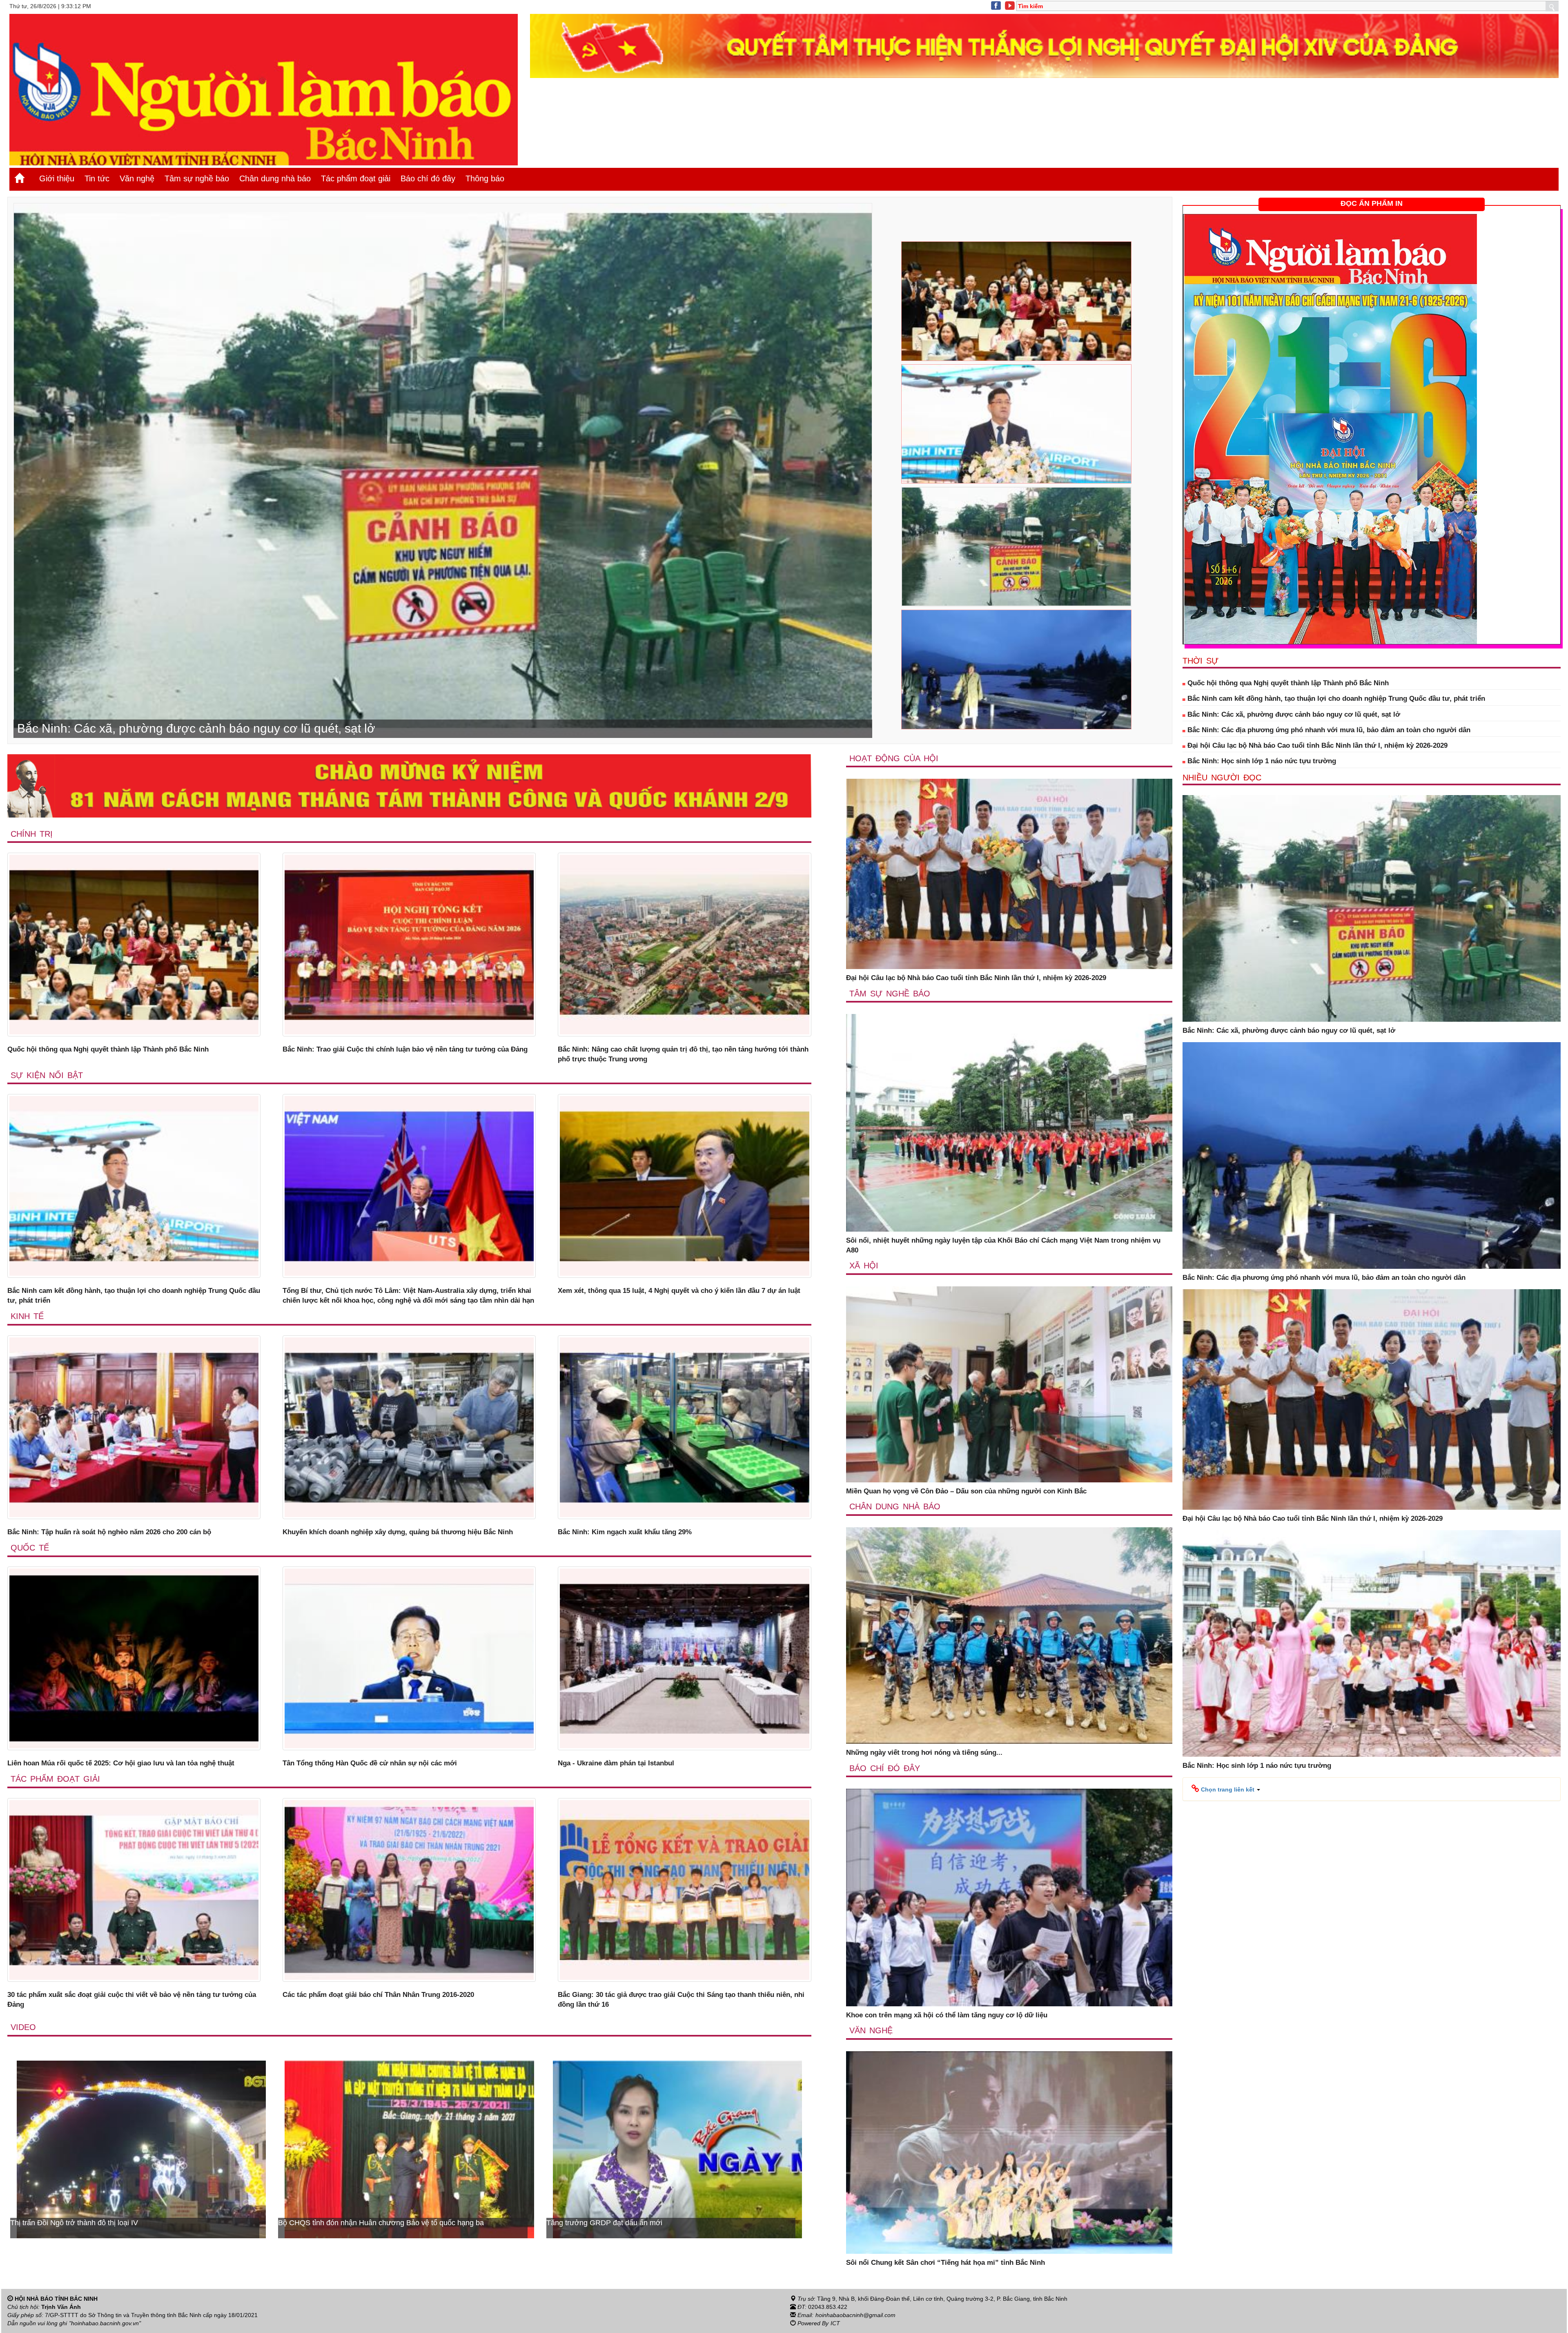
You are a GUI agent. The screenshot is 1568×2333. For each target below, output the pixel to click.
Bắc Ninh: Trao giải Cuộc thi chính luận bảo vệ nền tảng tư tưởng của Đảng (405, 1049)
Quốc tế (30, 1548)
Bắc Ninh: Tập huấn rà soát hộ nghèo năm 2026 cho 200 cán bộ (109, 1532)
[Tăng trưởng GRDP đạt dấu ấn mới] (141, 2149)
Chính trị (32, 834)
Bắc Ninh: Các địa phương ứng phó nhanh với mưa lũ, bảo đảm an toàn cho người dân (1328, 730)
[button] (1226, 1789)
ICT (835, 2323)
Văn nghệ (137, 178)
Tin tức (97, 178)
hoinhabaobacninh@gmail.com (855, 2315)
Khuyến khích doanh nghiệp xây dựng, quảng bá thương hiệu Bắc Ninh (398, 1532)
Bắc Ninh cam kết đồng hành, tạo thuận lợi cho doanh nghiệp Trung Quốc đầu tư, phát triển (134, 1296)
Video (23, 2027)
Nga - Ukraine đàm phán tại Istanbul (616, 1763)
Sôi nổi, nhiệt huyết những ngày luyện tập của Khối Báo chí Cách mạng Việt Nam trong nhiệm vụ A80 (1003, 1245)
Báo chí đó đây (428, 178)
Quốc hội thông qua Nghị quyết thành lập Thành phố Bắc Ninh (108, 1049)
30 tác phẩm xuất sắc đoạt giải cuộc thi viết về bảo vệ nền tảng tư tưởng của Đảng (132, 2000)
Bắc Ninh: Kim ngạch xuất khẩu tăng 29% (625, 1532)
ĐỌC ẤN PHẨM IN (1372, 203)
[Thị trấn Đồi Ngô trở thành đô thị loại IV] (409, 2149)
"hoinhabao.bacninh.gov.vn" (105, 2323)
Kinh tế (27, 1316)
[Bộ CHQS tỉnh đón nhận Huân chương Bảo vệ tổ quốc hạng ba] (677, 2149)
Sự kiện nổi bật (47, 1075)
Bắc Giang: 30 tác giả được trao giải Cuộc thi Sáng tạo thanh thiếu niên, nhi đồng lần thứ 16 (681, 2000)
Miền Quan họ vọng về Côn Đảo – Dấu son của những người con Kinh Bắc (966, 1491)
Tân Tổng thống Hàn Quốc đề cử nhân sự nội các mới (370, 1763)
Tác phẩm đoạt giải (356, 178)
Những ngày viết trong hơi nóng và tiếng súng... (924, 1753)
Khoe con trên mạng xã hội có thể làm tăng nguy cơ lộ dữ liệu (947, 2015)
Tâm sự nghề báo (197, 178)
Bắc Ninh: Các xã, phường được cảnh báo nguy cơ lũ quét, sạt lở (1293, 714)
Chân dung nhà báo (275, 178)
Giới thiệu (57, 178)
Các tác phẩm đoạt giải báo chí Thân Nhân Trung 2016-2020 (378, 1995)
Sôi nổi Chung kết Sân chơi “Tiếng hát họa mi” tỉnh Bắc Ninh (945, 2263)
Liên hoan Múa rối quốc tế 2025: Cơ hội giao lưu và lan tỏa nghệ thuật (121, 1763)
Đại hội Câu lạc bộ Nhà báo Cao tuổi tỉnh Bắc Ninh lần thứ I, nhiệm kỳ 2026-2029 (976, 978)
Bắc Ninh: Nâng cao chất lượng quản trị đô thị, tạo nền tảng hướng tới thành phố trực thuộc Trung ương (683, 1054)
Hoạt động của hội (894, 758)
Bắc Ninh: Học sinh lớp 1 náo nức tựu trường (1261, 761)
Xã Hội (864, 1266)
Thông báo (485, 178)
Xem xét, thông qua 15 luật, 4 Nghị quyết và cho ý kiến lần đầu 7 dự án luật (679, 1291)
